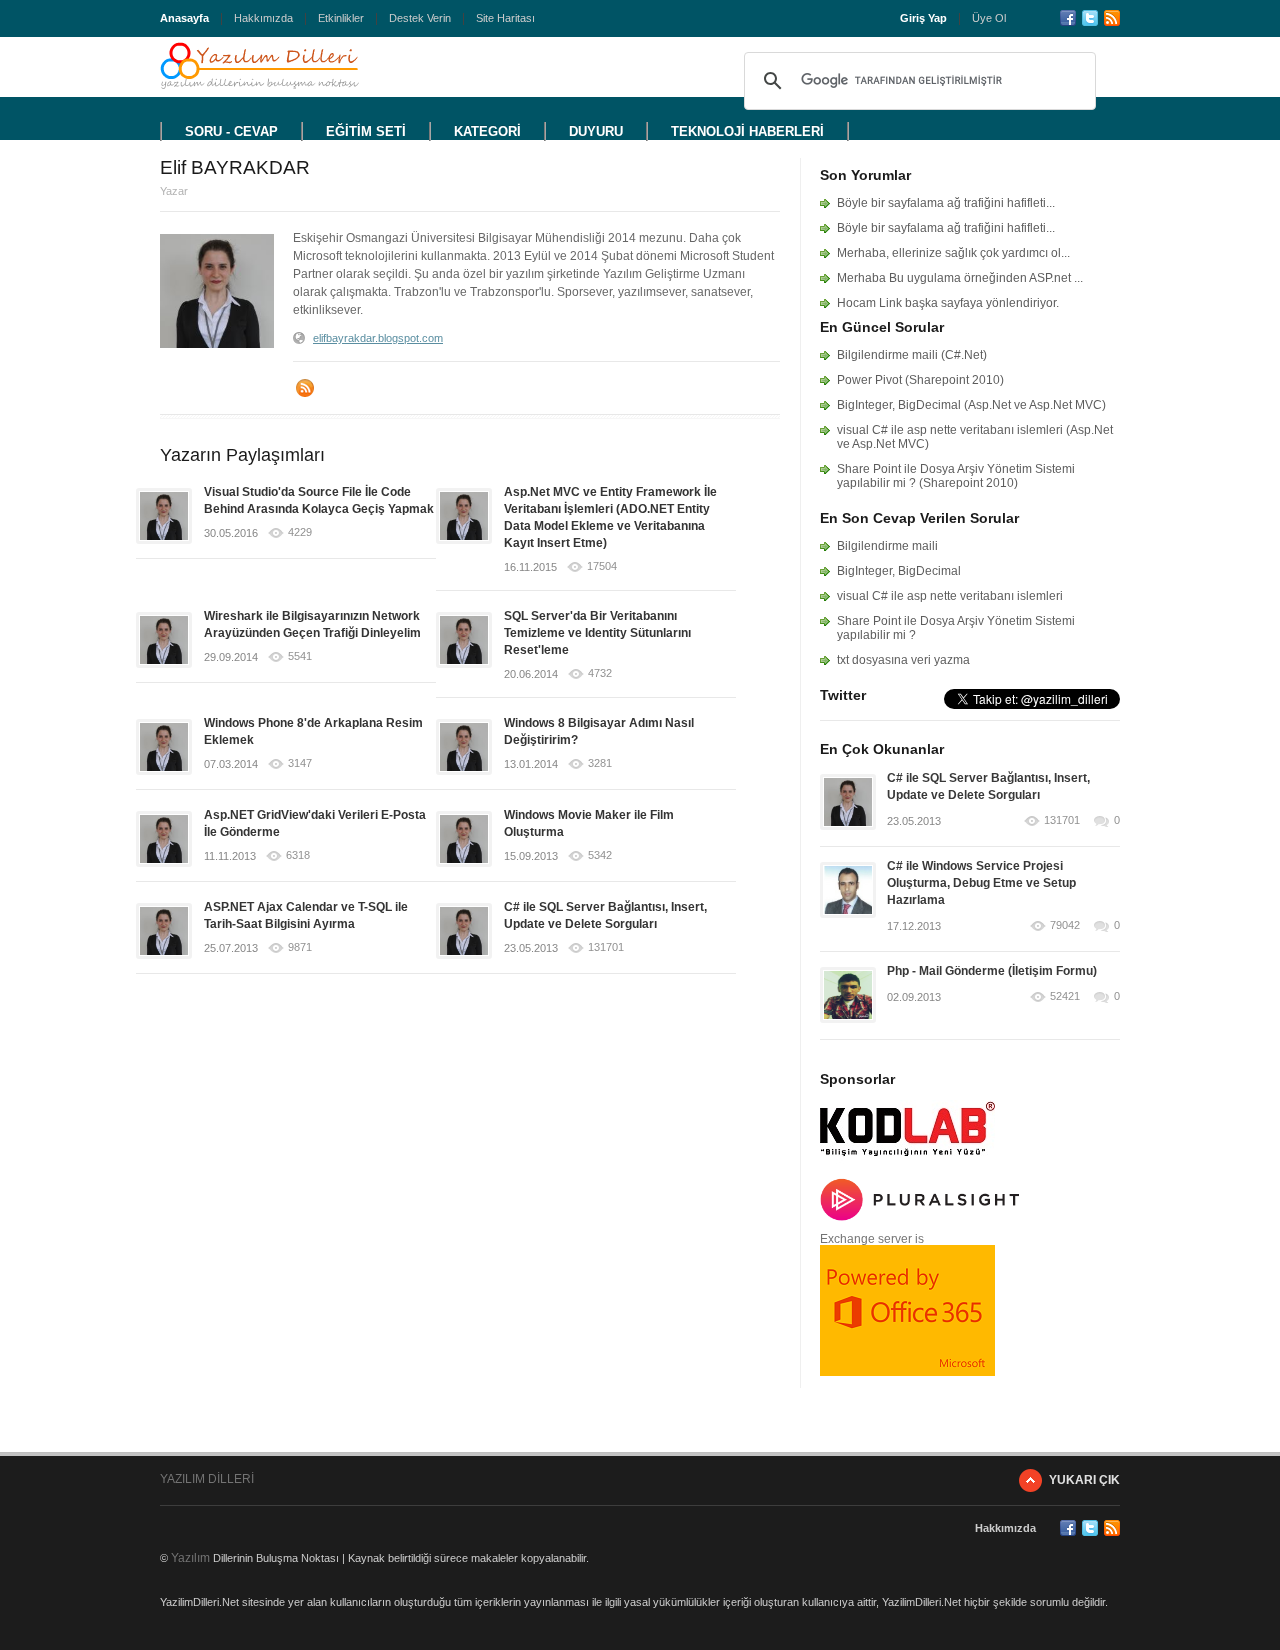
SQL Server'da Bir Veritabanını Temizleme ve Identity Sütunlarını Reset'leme (597, 633)
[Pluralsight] (920, 1217)
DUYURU (596, 131)
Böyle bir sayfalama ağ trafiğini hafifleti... (946, 203)
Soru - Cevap (231, 131)
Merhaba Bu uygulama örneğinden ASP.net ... (960, 278)
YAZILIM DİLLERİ (207, 1479)
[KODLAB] (907, 1162)
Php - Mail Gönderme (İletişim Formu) (992, 971)
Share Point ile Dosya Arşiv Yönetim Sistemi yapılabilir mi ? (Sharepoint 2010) (956, 476)
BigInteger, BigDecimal (899, 571)
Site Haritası (505, 18)
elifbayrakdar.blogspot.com (378, 338)
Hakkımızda (263, 18)
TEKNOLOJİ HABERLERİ (747, 131)
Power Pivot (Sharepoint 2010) (920, 380)
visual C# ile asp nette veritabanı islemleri (950, 596)
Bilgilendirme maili (887, 546)
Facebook (1068, 18)
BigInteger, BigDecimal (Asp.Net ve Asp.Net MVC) (971, 405)
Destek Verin (420, 18)
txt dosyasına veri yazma (903, 660)
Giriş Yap (923, 18)
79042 (1065, 925)
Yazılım (190, 1558)
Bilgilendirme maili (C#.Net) (912, 355)
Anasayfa (184, 18)
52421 (1065, 996)
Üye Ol (989, 18)
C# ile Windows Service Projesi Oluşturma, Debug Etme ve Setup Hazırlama (981, 883)
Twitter (1090, 18)
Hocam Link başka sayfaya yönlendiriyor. (948, 303)
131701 (1062, 820)
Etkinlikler (341, 18)
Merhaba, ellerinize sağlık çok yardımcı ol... (953, 253)
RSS (1112, 18)
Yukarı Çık (1084, 1480)
